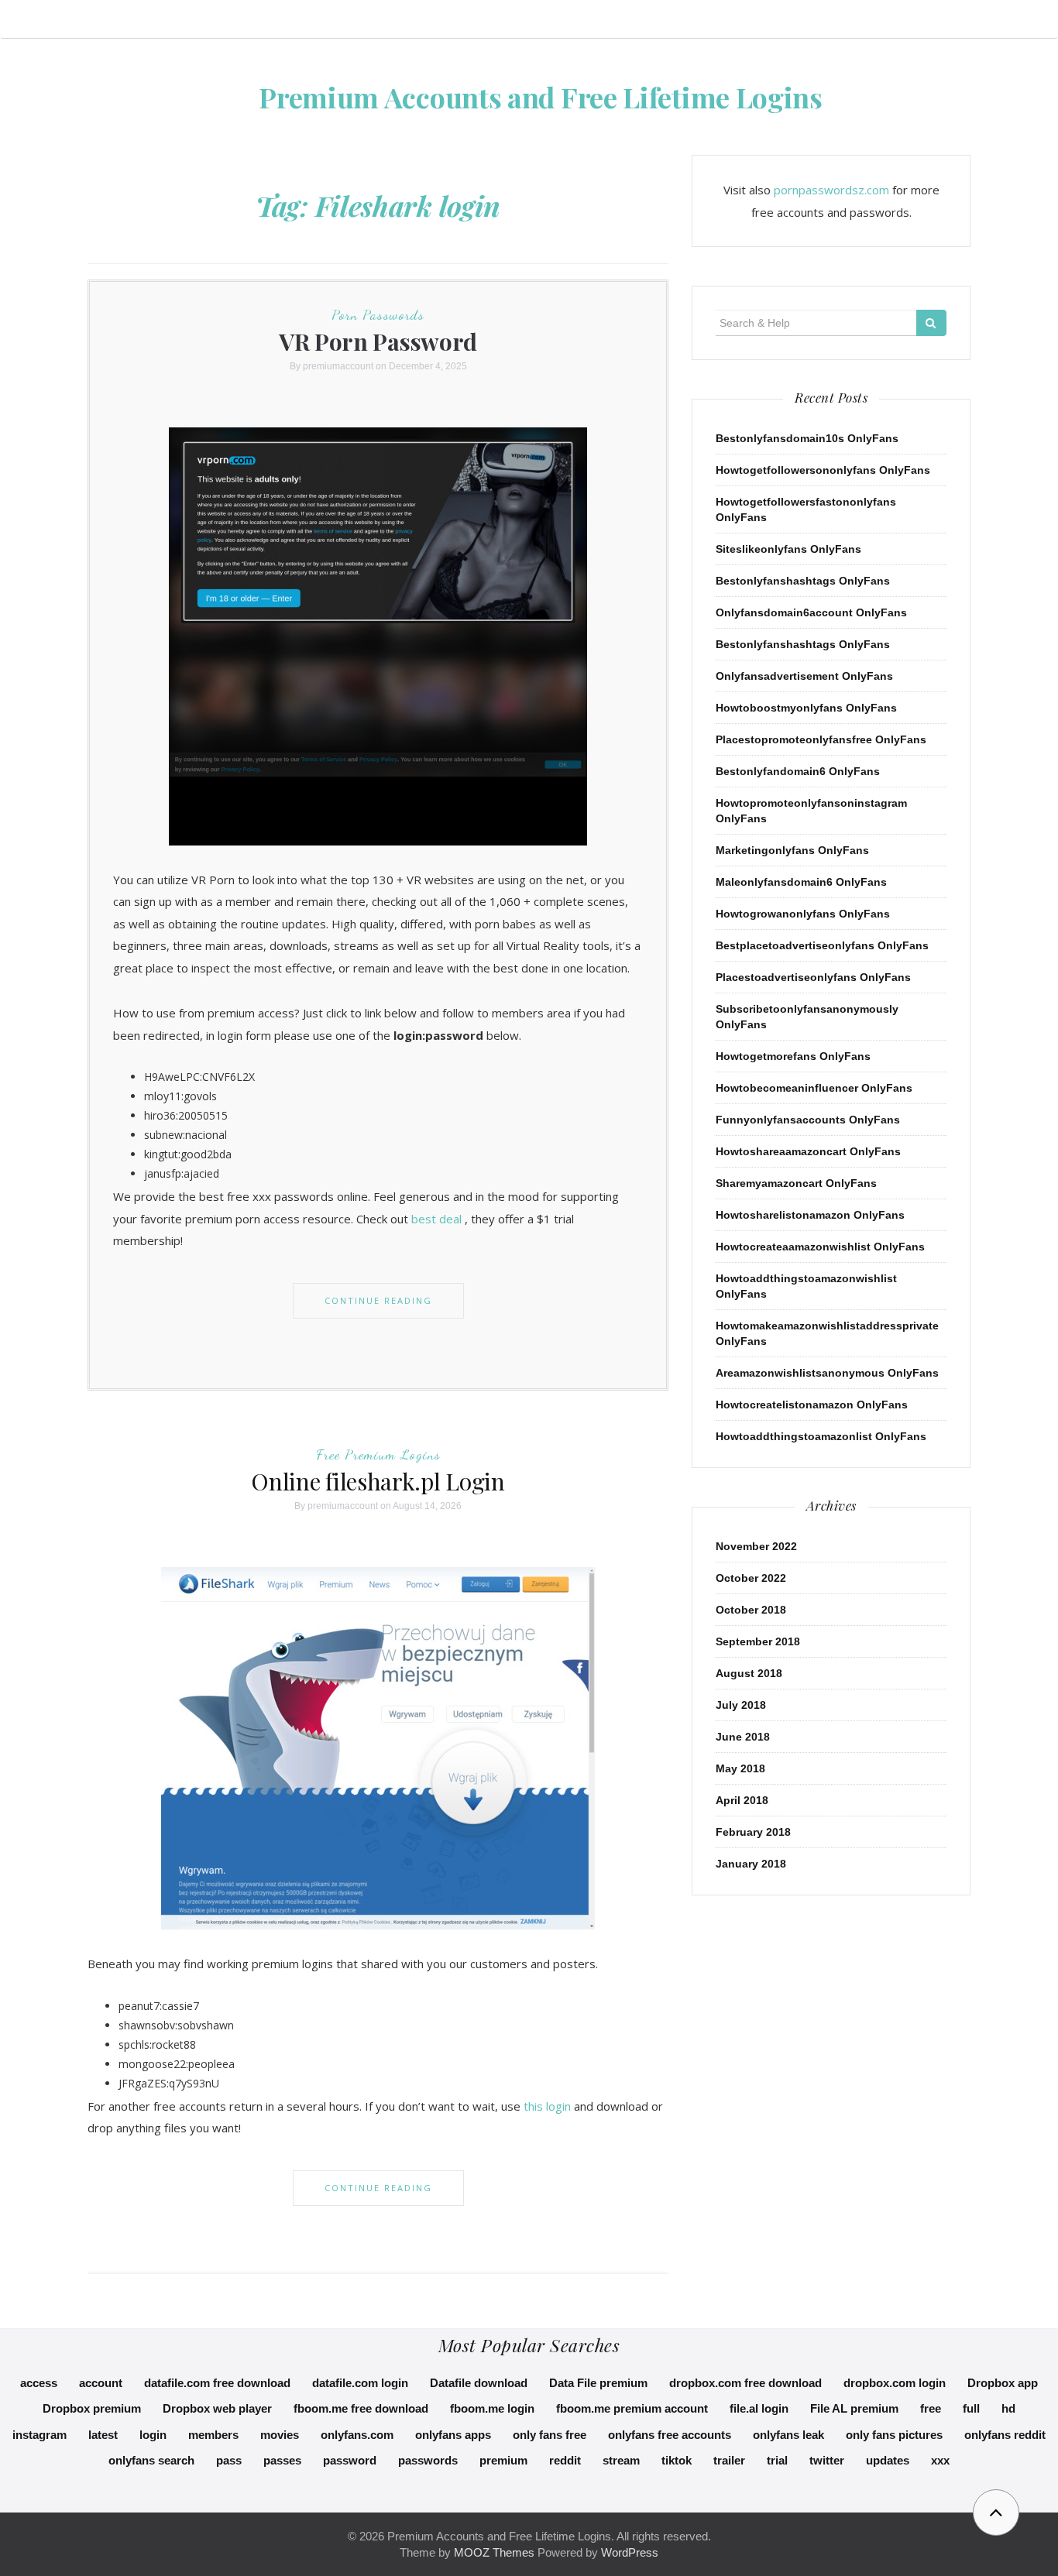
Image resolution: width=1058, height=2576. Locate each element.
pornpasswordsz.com (831, 190)
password (350, 2460)
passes (282, 2460)
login (153, 2435)
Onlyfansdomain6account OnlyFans (811, 612)
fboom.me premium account (632, 2408)
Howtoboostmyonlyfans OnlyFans (806, 708)
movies (280, 2435)
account (101, 2383)
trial (777, 2460)
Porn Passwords (378, 314)
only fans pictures (894, 2435)
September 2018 (758, 1641)
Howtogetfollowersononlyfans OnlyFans (823, 470)
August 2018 (749, 1673)
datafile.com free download (217, 2383)
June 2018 (743, 1737)
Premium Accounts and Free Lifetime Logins (541, 97)
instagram (40, 2435)
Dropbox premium (92, 2408)
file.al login (759, 2408)
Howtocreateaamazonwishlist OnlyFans (820, 1247)
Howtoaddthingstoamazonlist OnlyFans (821, 1436)
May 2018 (740, 1768)
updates (888, 2460)
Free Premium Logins (378, 1454)
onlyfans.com (357, 2435)
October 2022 (751, 1578)
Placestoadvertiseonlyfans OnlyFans (813, 977)
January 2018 (751, 1864)
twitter (827, 2460)
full (971, 2408)
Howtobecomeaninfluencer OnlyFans (814, 1088)
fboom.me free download (361, 2408)
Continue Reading (378, 1300)
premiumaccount (338, 366)
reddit (565, 2460)
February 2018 (753, 1832)
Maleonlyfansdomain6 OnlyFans (801, 882)
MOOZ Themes (494, 2552)
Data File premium (598, 2383)
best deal (436, 1219)
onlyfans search (151, 2460)
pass (229, 2460)
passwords (428, 2460)
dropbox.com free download (745, 2383)
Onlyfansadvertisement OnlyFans (804, 676)
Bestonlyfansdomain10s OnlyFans (807, 438)
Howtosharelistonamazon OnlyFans (810, 1215)
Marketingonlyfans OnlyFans (792, 850)
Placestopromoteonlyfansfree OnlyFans (821, 739)
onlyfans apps (453, 2435)
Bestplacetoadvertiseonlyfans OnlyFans (822, 945)
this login (547, 2106)
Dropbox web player (217, 2408)
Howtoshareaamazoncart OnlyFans (808, 1151)
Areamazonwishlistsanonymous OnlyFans (827, 1373)
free (931, 2408)
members (213, 2435)
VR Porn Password (378, 341)
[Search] (931, 323)
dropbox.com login (895, 2383)
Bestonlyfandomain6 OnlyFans (798, 771)
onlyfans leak (788, 2435)
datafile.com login (360, 2383)
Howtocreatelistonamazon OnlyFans (812, 1405)
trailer (729, 2460)
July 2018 (741, 1705)
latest (103, 2435)
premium (503, 2460)
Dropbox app (1003, 2383)
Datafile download (479, 2383)
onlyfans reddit (1005, 2435)
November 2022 (756, 1546)
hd (1008, 2408)
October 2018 (751, 1610)
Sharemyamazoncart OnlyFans (796, 1183)
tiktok (677, 2460)
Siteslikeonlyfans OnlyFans (788, 549)
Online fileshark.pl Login (378, 1481)
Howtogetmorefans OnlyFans (793, 1056)
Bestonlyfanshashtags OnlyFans (803, 581)
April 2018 (742, 1800)
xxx (940, 2460)
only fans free (550, 2435)
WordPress (630, 2552)
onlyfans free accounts (670, 2435)
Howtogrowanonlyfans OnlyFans (803, 914)
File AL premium (854, 2408)
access (39, 2383)
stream (621, 2460)
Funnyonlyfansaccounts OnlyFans (808, 1120)
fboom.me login (492, 2408)
